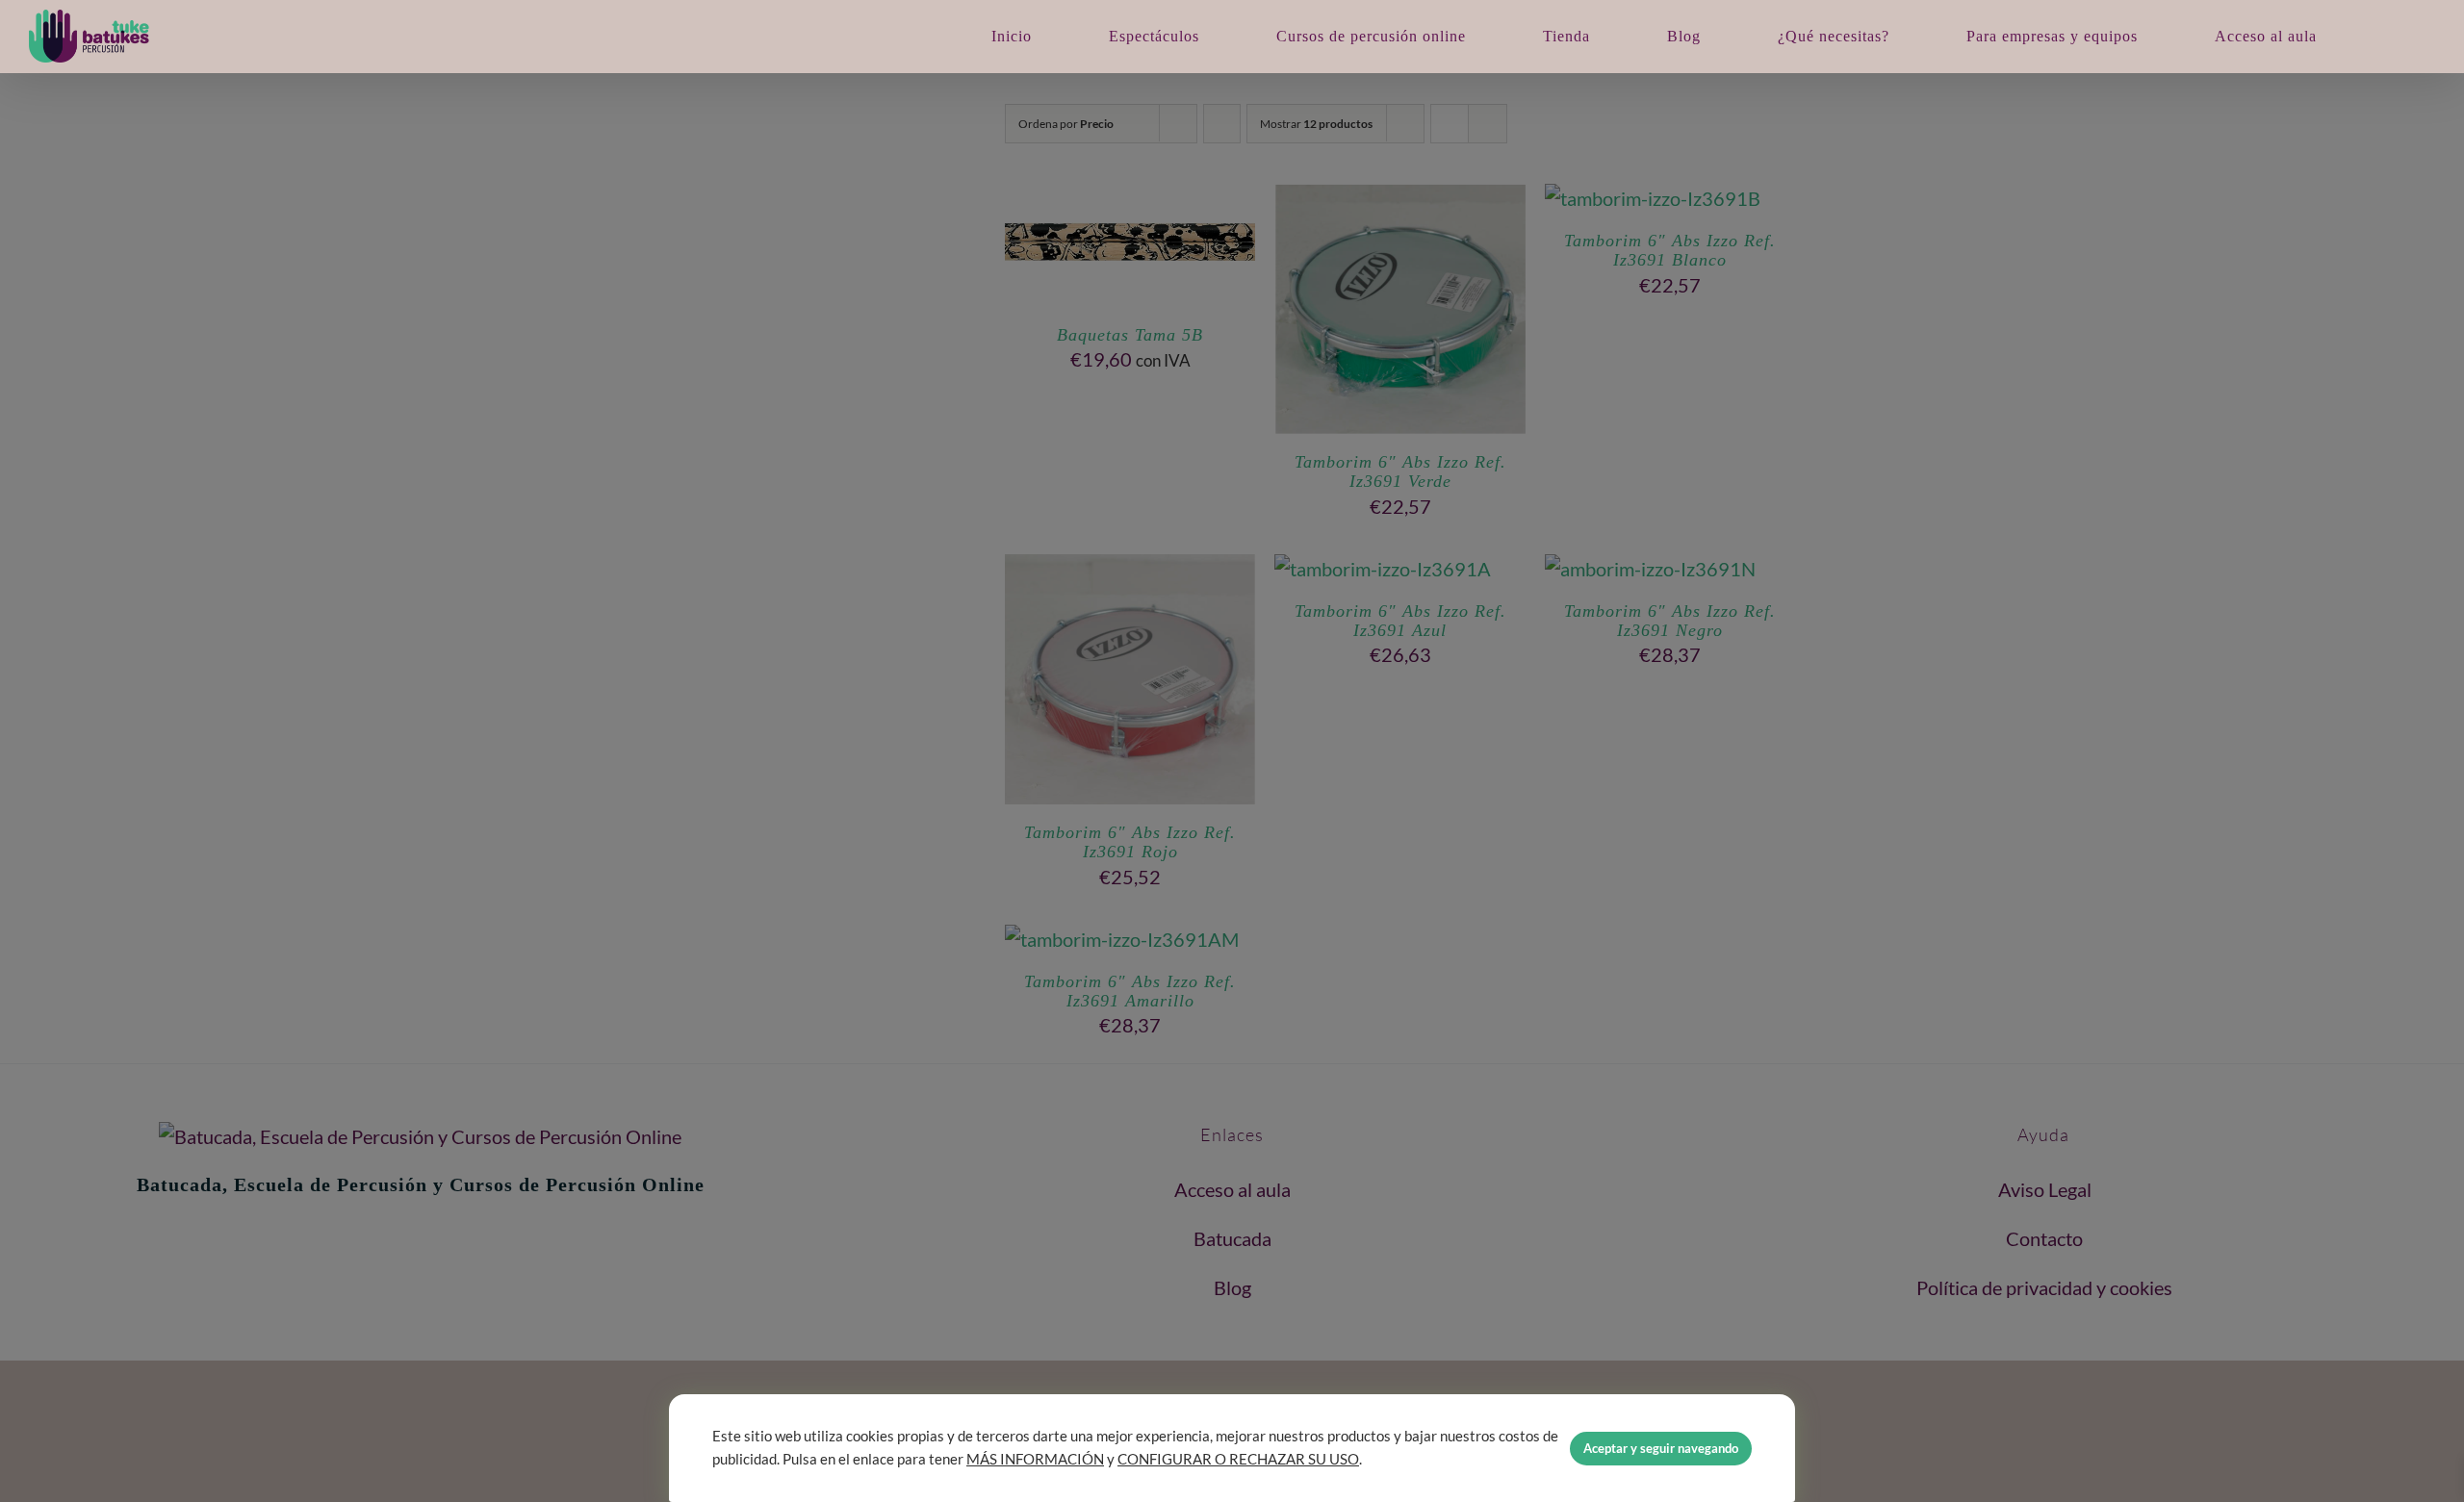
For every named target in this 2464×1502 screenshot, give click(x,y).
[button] (2388, 36)
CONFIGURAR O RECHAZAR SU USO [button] (1238, 1459)
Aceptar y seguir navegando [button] (1661, 1448)
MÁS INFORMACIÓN (1035, 1459)
